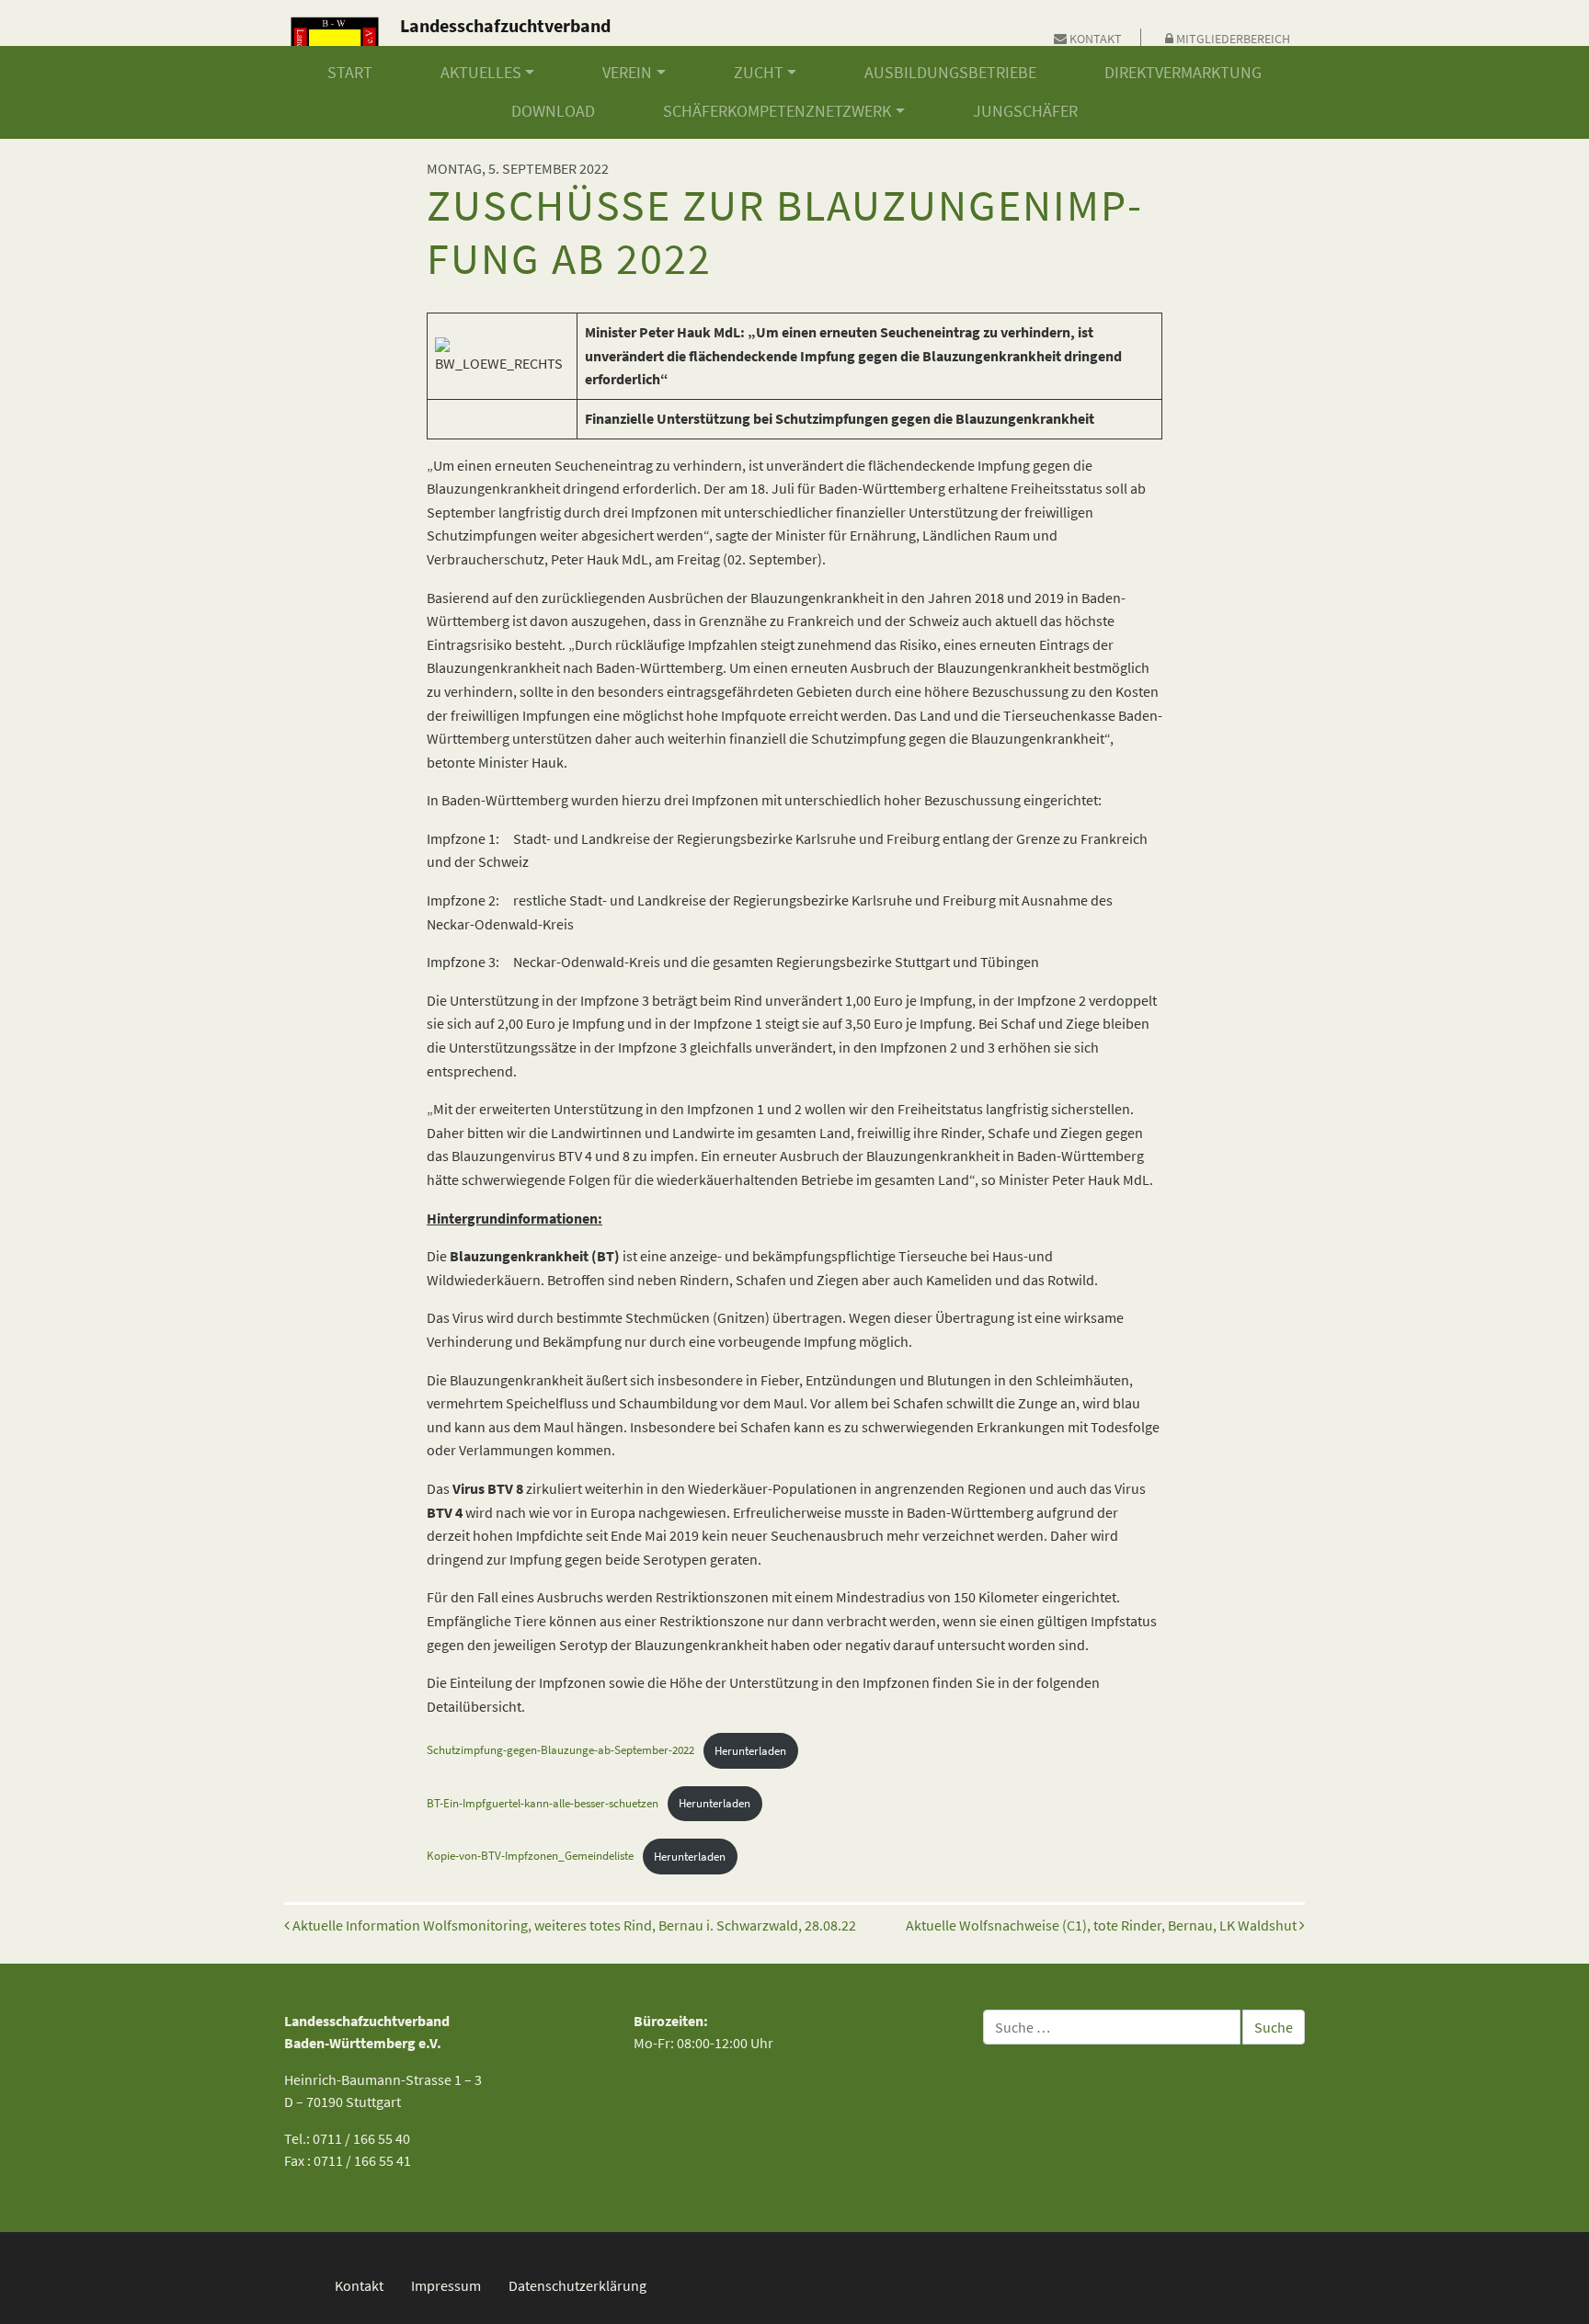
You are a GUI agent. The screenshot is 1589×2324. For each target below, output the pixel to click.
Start (350, 73)
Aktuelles (481, 73)
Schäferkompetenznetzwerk (777, 111)
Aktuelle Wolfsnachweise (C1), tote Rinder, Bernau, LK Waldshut (1103, 1925)
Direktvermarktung (1183, 73)
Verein (627, 73)
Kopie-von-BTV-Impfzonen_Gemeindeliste (530, 1856)
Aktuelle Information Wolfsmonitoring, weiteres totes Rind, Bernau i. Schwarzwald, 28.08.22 (573, 1925)
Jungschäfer (1025, 111)
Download (553, 111)
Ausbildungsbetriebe (950, 73)
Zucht (759, 73)
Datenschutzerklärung (577, 2285)
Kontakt (1094, 39)
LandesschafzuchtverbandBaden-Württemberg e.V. (505, 39)
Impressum (446, 2285)
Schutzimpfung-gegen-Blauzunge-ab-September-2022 (560, 1750)
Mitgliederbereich (1232, 39)
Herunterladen (750, 1750)
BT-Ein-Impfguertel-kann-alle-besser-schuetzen (543, 1803)
